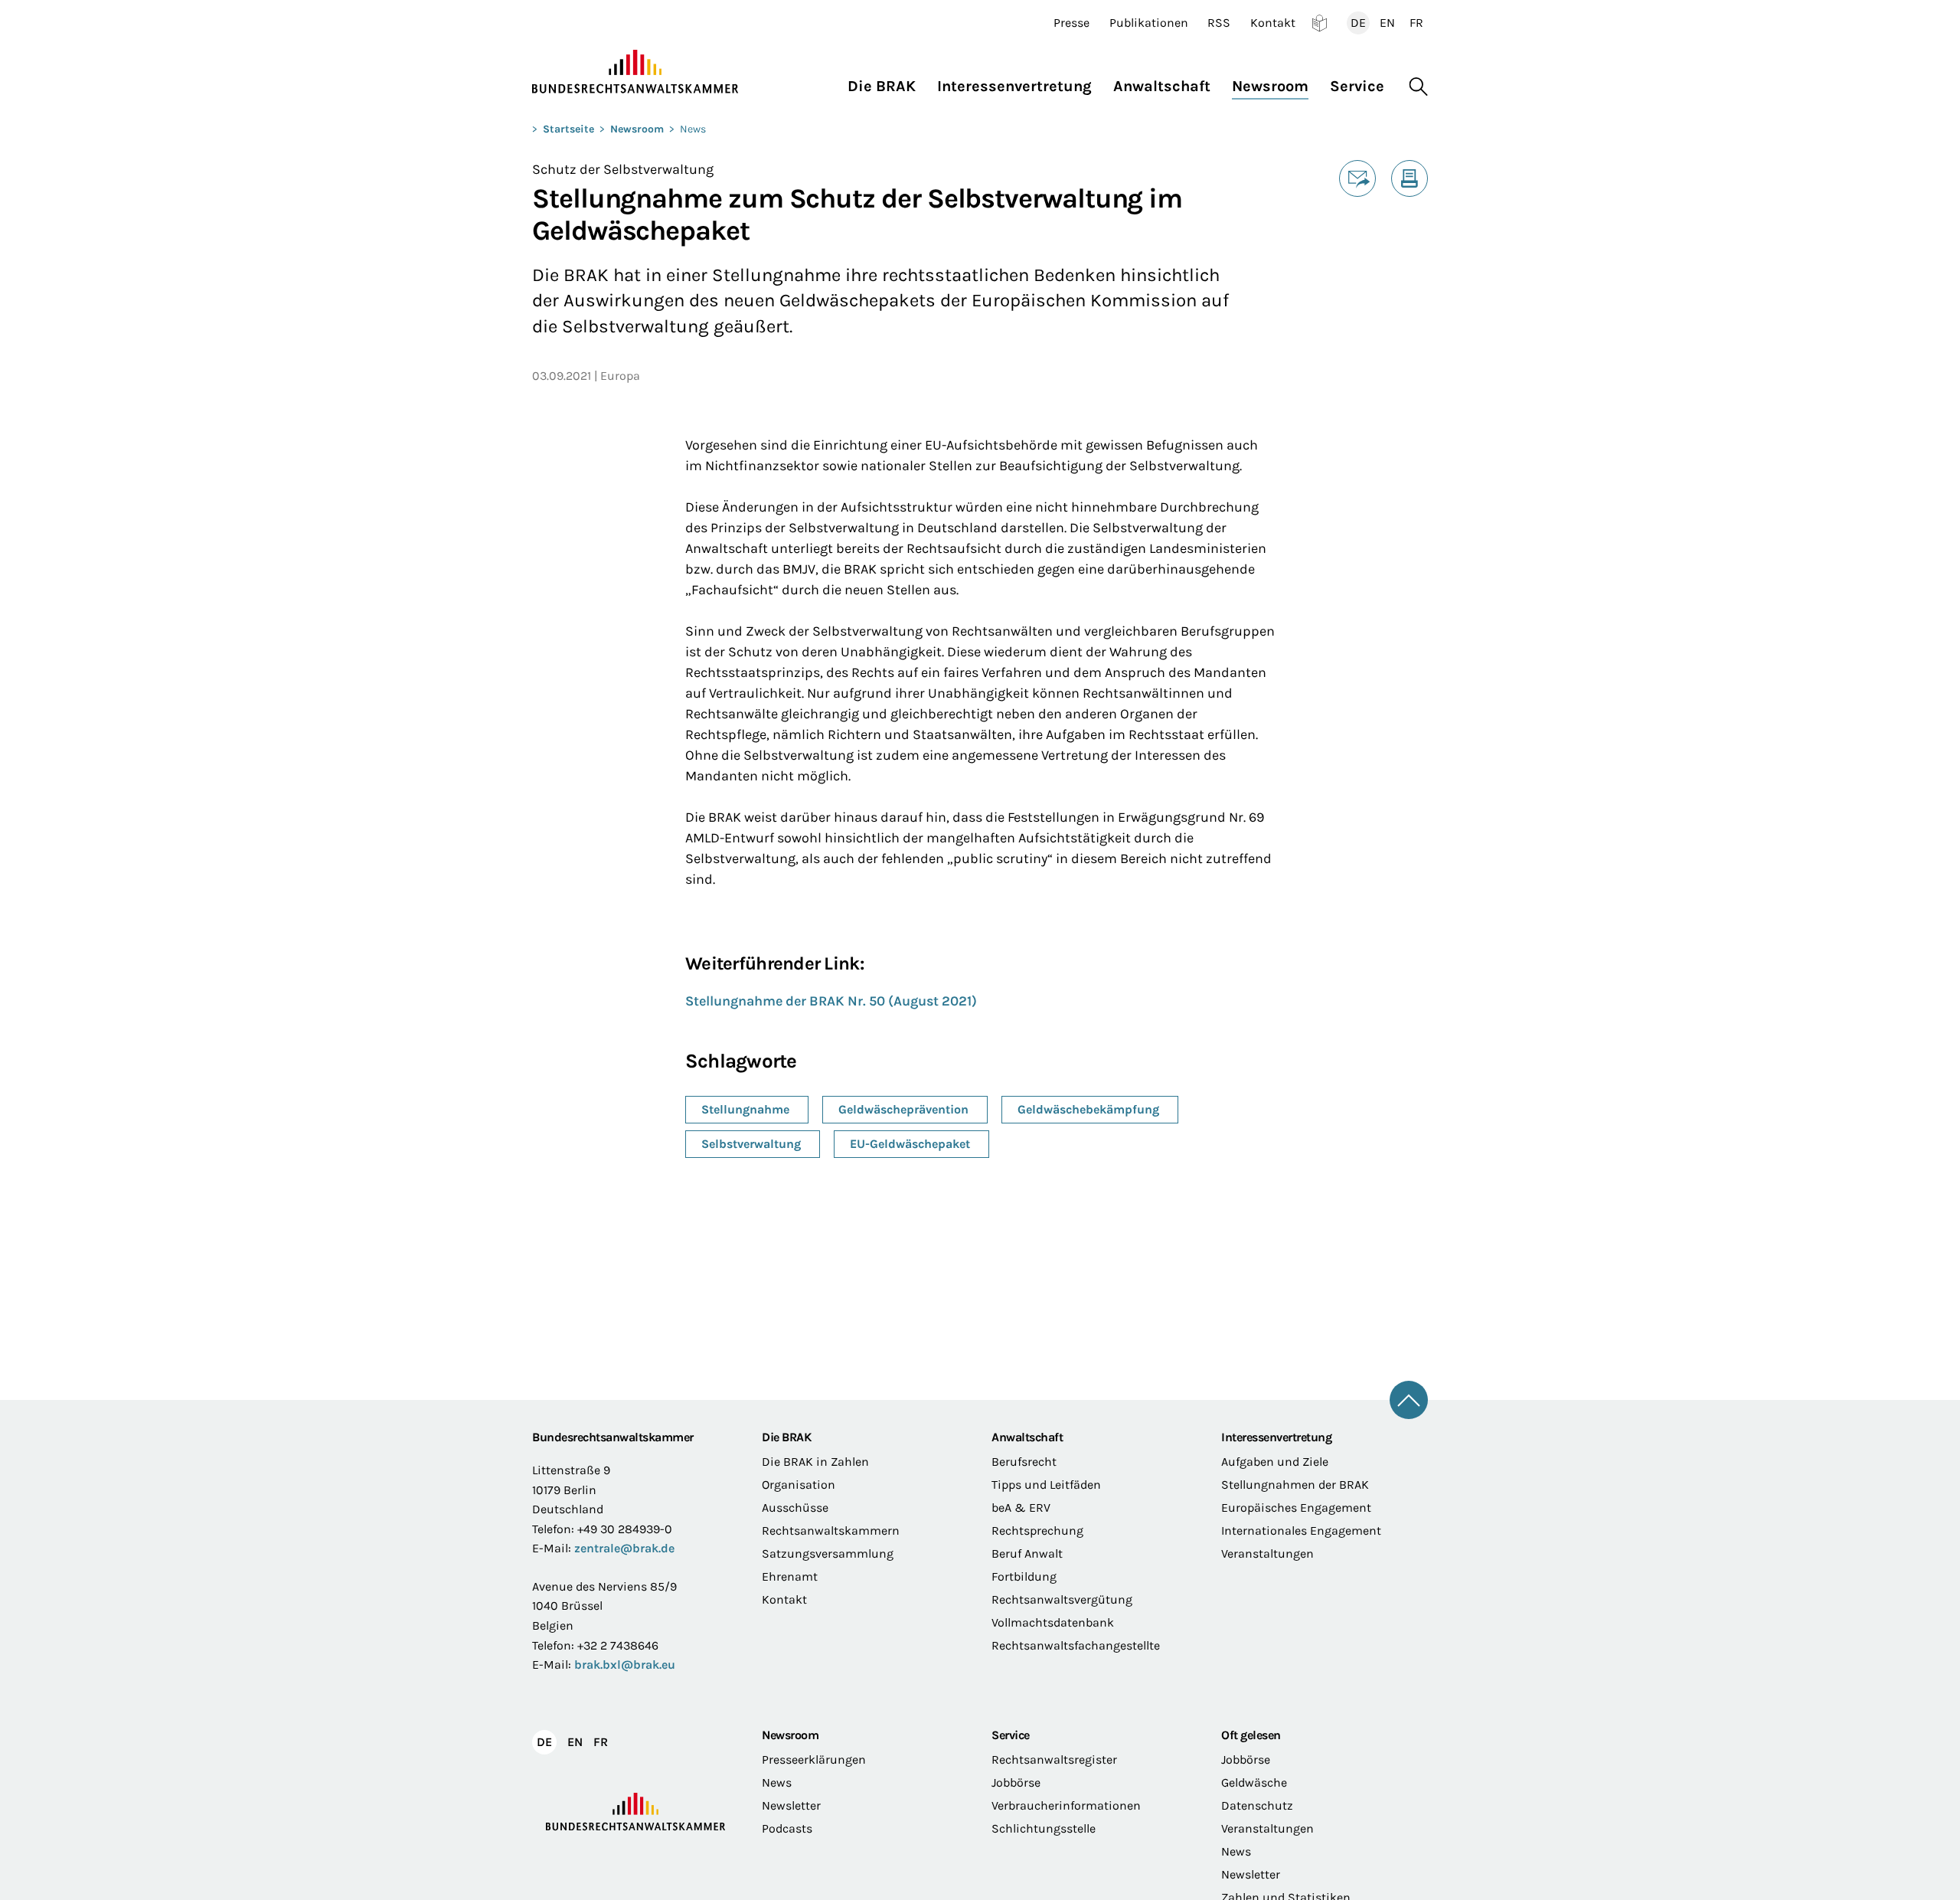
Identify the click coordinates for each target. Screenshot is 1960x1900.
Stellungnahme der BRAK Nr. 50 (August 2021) (831, 1001)
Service (1011, 1735)
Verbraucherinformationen (1066, 1805)
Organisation (799, 1485)
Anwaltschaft (1027, 1437)
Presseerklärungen (814, 1759)
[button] (887, 82)
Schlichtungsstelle (1044, 1828)
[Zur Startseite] (635, 72)
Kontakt (1273, 23)
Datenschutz (1257, 1805)
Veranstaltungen (1267, 1553)
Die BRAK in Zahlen (815, 1462)
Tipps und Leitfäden (1046, 1485)
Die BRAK (786, 1437)
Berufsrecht (1024, 1462)
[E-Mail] (1357, 178)
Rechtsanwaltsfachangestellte (1076, 1645)
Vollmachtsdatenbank (1053, 1622)
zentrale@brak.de (624, 1548)
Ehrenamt (790, 1576)
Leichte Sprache (1320, 23)
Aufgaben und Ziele (1275, 1462)
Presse (1071, 23)
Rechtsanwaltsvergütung (1062, 1599)
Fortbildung (1024, 1576)
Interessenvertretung (1276, 1437)
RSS (1219, 23)
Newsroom (637, 129)
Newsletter (791, 1805)
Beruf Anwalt (1027, 1553)
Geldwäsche (1254, 1782)
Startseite (568, 129)
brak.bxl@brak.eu (625, 1665)
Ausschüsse (795, 1508)
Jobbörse (1016, 1782)
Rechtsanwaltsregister (1054, 1759)
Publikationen (1149, 23)
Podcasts (787, 1828)
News (693, 129)
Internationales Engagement (1301, 1530)
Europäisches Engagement (1296, 1508)
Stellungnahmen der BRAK (1295, 1485)
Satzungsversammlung (828, 1553)
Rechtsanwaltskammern (831, 1530)
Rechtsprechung (1037, 1530)
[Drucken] (1410, 178)
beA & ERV (1021, 1508)
